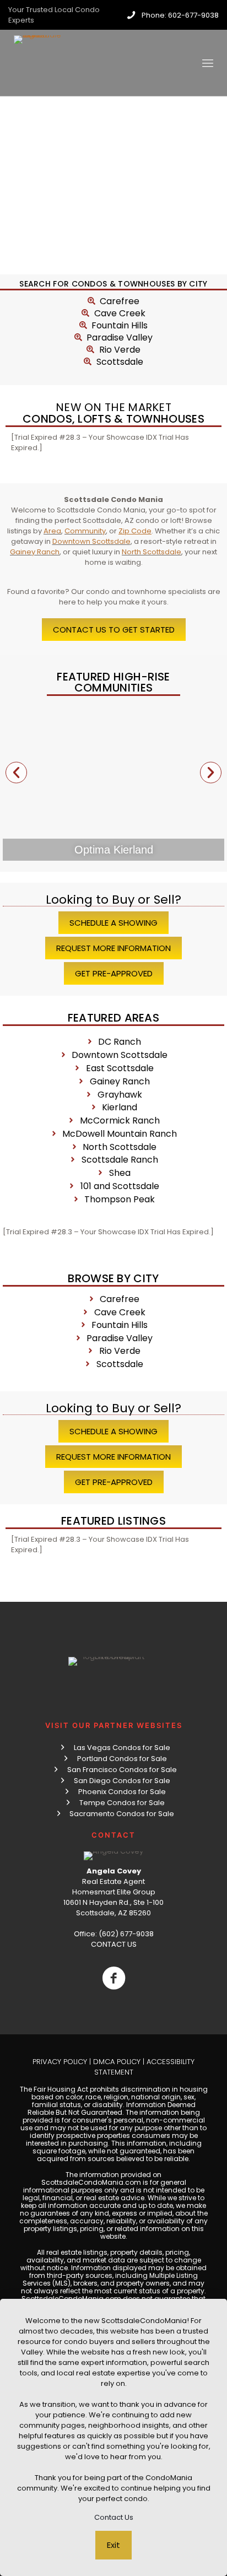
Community (85, 531)
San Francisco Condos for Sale (122, 1770)
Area (52, 531)
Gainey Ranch (35, 552)
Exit (113, 2545)
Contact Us (114, 2517)
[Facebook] (113, 1978)
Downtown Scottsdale (91, 541)
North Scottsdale (152, 552)
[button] (16, 772)
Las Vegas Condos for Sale (122, 1748)
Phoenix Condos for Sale (122, 1792)
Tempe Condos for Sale (122, 1803)
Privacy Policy (60, 2062)
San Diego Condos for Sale (122, 1781)
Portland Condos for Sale (122, 1759)
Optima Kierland (114, 850)
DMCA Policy (117, 2062)
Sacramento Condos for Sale (122, 1814)
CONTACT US (114, 1944)
